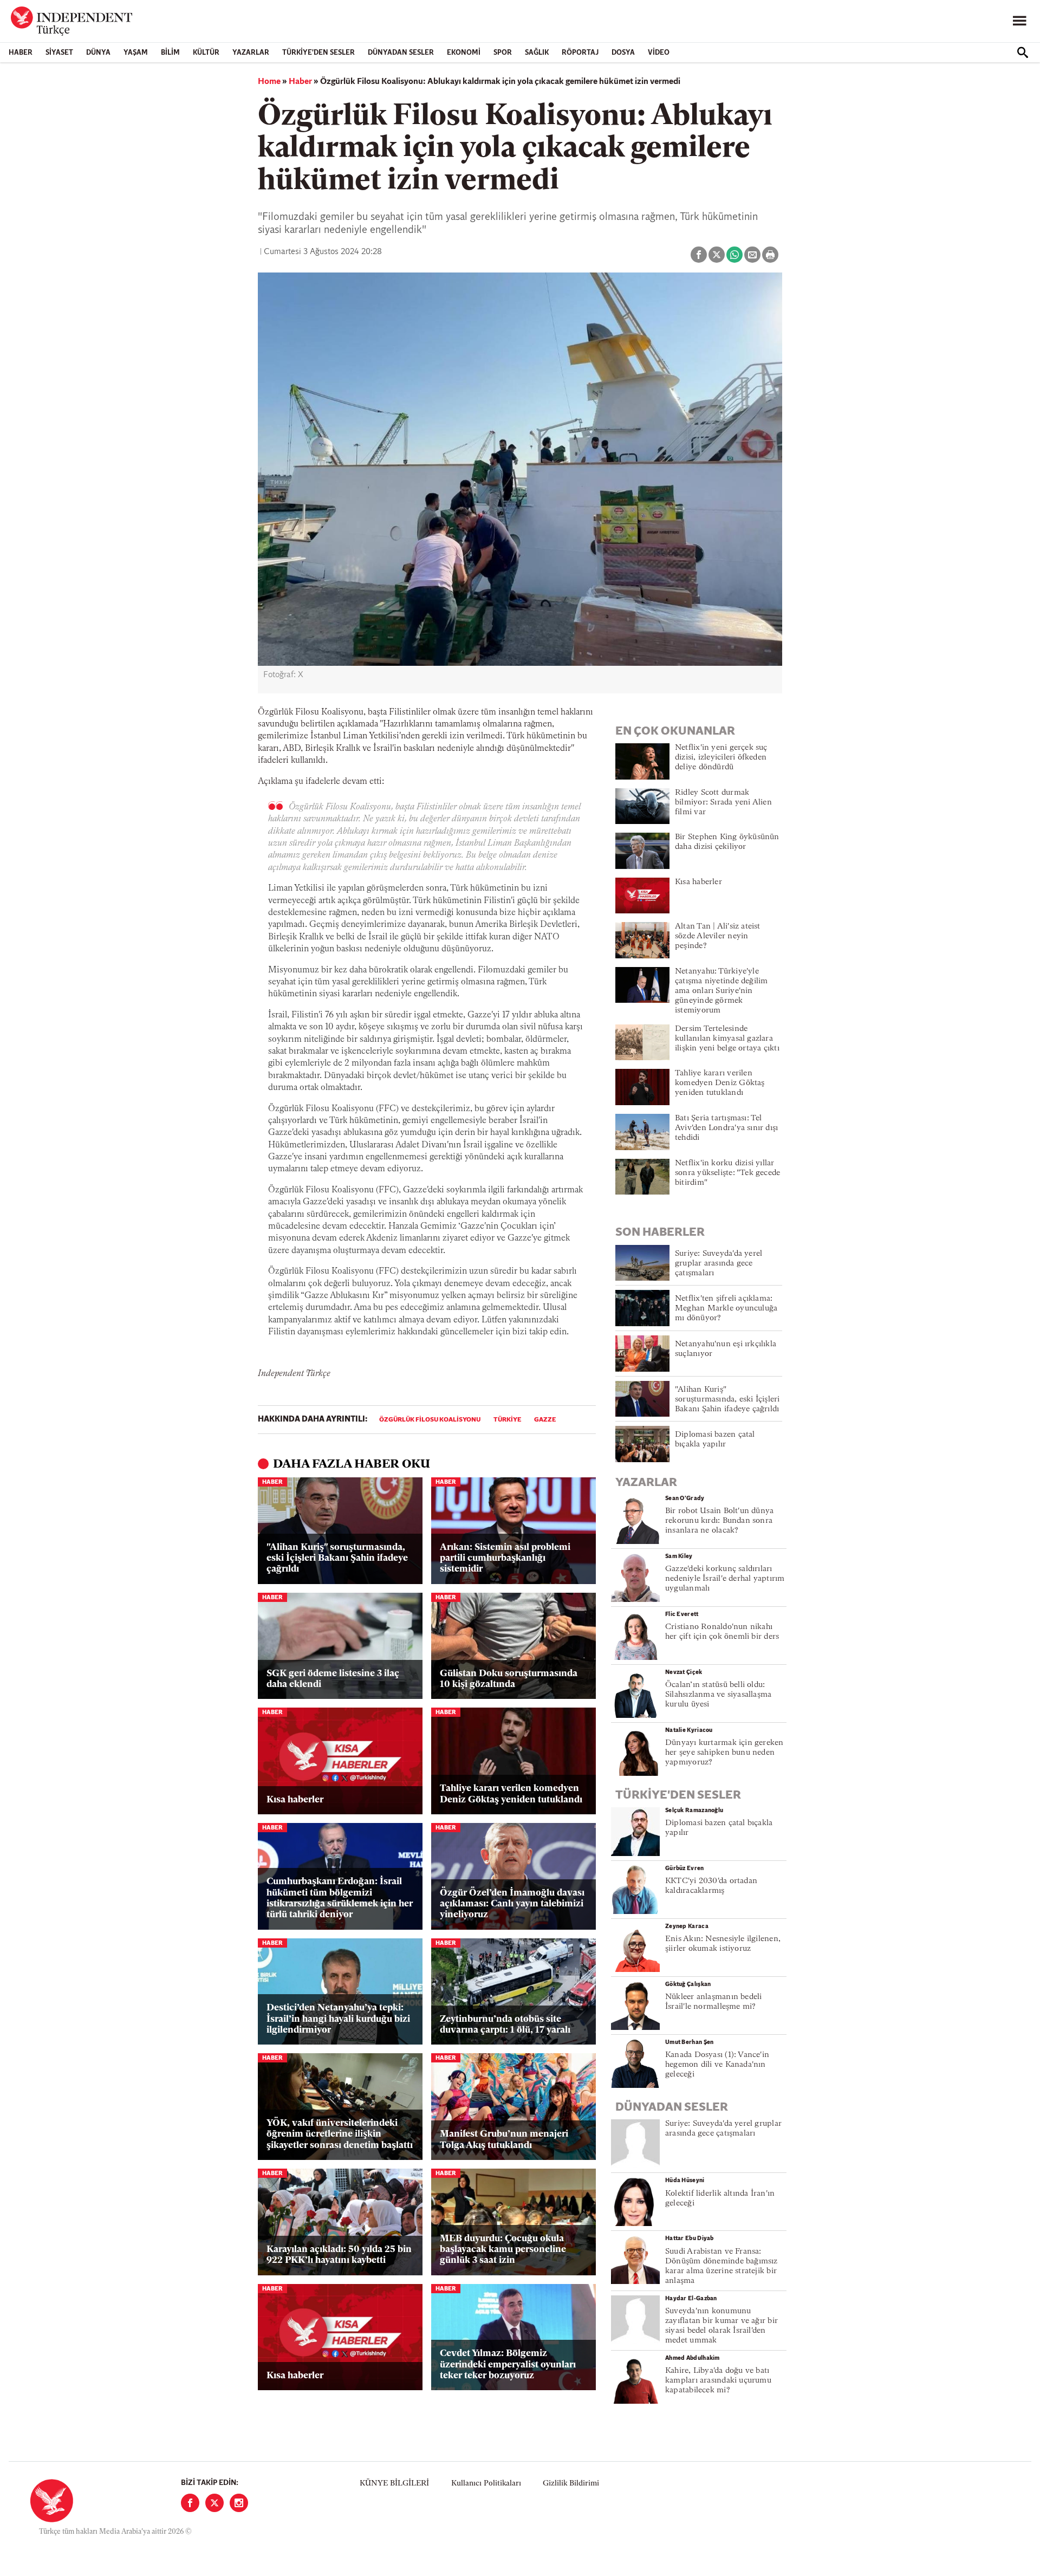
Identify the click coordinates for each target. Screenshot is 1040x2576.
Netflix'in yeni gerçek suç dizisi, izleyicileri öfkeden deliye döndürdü (721, 758)
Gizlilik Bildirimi (571, 2484)
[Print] (770, 255)
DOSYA (623, 53)
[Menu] (1019, 21)
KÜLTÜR (206, 53)
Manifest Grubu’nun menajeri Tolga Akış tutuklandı (504, 2140)
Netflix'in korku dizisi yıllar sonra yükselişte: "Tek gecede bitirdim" (727, 1173)
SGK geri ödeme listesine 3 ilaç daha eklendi (333, 1679)
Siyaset (59, 53)
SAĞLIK (537, 53)
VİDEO (659, 53)
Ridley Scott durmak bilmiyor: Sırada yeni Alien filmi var (723, 803)
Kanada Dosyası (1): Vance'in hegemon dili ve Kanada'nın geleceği (717, 2065)
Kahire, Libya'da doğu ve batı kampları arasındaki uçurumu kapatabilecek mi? (718, 2381)
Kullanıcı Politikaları (486, 2484)
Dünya (98, 53)
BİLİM (170, 53)
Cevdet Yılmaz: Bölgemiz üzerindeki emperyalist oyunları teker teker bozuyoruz (508, 2365)
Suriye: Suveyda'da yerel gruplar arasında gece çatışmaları (719, 1264)
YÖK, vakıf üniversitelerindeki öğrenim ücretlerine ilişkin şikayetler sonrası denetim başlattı (340, 2134)
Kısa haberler (295, 1800)
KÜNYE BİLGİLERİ (394, 2484)
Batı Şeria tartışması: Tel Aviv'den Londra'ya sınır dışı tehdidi (726, 1128)
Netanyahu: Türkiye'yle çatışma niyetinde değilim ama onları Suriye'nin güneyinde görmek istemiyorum (721, 991)
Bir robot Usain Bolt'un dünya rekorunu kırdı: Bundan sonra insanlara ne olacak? (719, 1521)
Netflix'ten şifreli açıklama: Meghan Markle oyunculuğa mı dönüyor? (726, 1309)
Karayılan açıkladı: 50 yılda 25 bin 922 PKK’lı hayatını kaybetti (339, 2255)
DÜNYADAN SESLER (401, 53)
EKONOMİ (464, 53)
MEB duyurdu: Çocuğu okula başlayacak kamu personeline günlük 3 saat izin (503, 2250)
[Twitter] (214, 2503)
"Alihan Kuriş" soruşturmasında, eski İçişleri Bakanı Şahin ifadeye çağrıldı (337, 1559)
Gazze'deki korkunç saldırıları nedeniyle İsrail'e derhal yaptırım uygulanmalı (725, 1579)
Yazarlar (251, 53)
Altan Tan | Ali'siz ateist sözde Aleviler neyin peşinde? (718, 936)
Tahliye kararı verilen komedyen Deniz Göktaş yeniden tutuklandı (511, 1794)
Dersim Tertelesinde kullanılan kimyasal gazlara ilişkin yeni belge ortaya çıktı (727, 1039)
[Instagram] (239, 2503)
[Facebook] (190, 2503)
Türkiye (507, 1420)
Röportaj (580, 53)
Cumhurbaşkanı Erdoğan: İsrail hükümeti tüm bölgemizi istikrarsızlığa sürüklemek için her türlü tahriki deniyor (340, 1898)
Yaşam (136, 53)
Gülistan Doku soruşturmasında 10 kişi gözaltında (509, 1679)
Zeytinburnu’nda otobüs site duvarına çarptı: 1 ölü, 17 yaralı (505, 2025)
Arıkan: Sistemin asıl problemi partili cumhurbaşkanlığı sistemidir (505, 1559)
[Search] (1023, 53)
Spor (503, 53)
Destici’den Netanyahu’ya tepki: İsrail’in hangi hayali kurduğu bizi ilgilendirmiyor (338, 2019)
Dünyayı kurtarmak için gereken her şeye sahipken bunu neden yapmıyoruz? (724, 1753)
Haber (21, 53)
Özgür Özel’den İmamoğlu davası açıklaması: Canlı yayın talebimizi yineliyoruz (512, 1904)
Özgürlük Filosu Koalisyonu (430, 1420)
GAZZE (545, 1420)
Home (269, 82)
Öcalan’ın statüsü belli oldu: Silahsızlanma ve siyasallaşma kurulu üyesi (718, 1695)
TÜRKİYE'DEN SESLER (318, 53)
